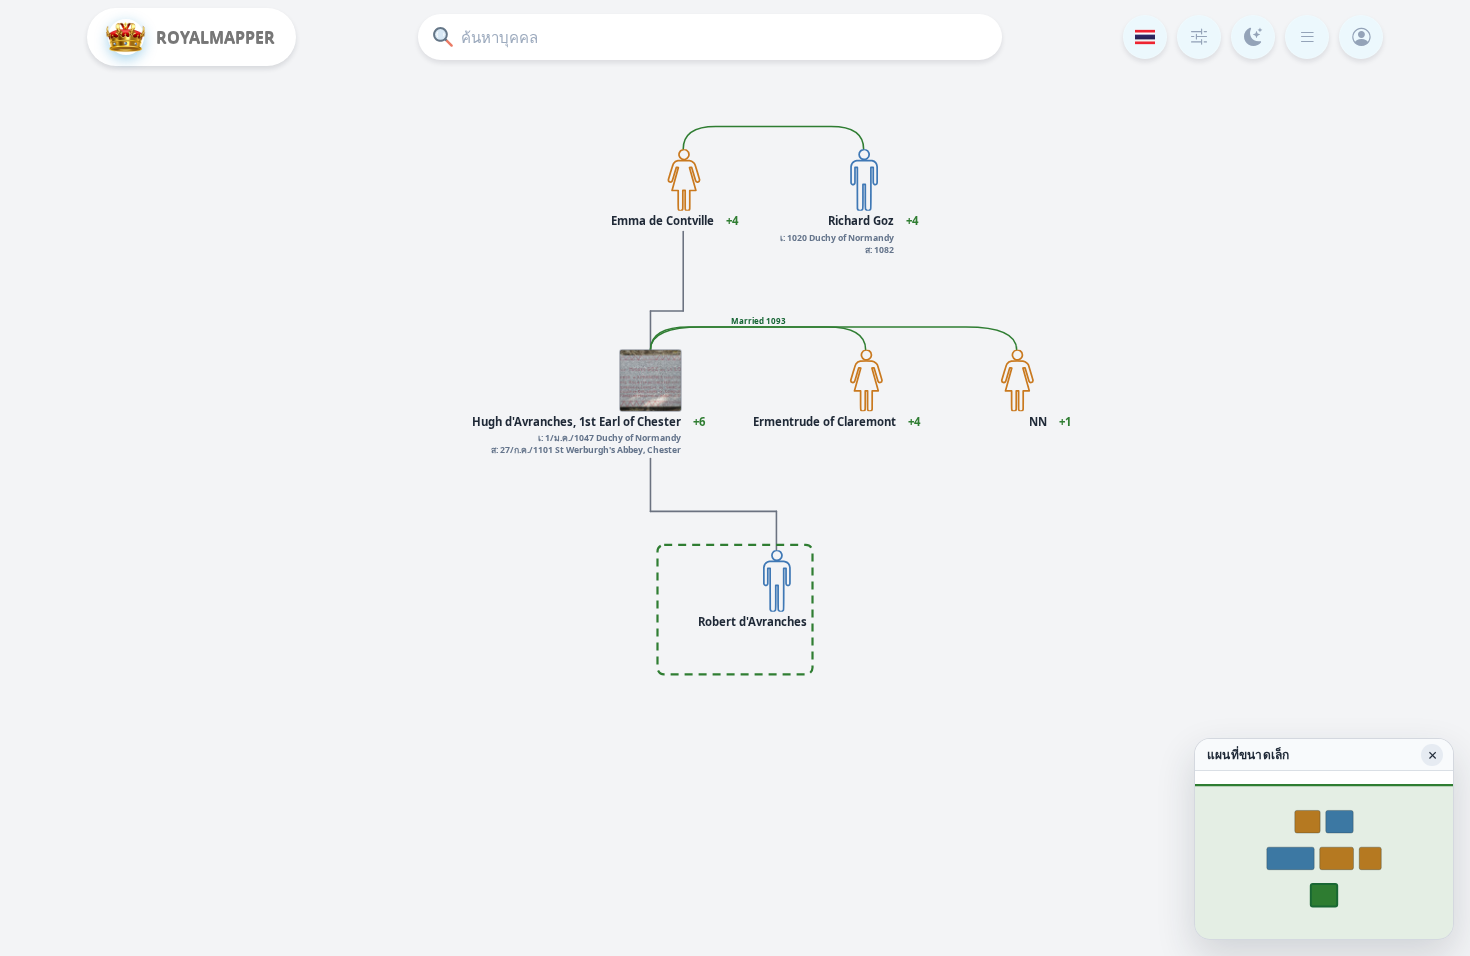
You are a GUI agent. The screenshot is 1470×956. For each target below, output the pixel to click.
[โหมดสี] (1253, 37)
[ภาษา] (1145, 37)
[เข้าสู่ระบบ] (1361, 37)
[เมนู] (1307, 37)
